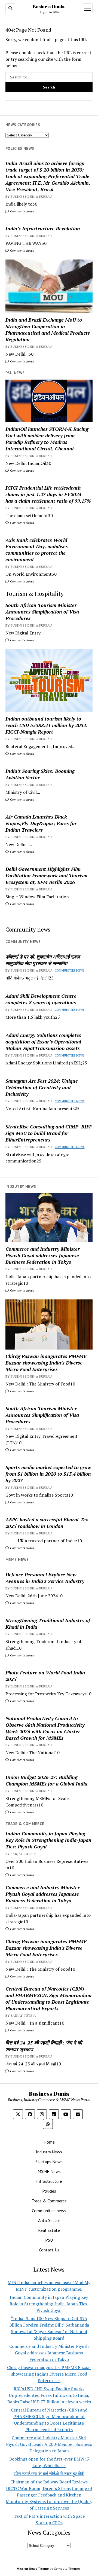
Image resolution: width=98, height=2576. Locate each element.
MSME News (49, 2171)
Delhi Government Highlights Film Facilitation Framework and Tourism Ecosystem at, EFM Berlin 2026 (46, 875)
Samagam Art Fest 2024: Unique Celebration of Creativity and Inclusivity (42, 1087)
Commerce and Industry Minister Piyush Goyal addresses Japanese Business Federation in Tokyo (43, 1255)
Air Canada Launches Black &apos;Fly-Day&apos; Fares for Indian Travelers (41, 823)
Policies (49, 2191)
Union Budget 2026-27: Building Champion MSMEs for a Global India (46, 1780)
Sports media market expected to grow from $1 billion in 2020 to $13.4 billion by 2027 (48, 1474)
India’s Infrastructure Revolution (43, 228)
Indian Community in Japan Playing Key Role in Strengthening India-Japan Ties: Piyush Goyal (48, 1840)
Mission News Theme (33, 2569)
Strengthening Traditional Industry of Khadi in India (48, 1623)
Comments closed (22, 211)
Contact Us (49, 2250)
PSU (49, 2240)
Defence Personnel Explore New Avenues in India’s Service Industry (45, 1578)
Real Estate (49, 2230)
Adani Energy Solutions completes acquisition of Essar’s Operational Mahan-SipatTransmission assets (43, 1042)
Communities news (70, 970)
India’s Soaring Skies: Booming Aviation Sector (40, 774)
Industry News (49, 2152)
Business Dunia (49, 7)
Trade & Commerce (49, 2201)
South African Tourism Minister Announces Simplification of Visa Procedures (42, 612)
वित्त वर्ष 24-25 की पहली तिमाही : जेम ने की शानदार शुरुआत (44, 2046)
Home (49, 2142)
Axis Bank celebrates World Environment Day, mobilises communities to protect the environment (37, 550)
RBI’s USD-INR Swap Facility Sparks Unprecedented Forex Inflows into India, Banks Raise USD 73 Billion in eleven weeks (49, 2395)
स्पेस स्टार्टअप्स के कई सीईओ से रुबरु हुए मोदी (49, 2474)
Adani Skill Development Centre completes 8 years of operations (41, 999)
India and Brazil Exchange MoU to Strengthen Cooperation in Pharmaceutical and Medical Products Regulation (48, 329)
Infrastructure (49, 2181)
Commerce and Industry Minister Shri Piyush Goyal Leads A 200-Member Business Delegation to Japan (49, 2444)
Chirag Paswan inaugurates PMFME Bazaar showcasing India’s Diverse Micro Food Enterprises (46, 1363)
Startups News (49, 2162)
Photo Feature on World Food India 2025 (45, 1676)
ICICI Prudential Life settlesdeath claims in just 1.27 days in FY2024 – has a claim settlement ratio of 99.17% (48, 494)
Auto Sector (49, 2220)
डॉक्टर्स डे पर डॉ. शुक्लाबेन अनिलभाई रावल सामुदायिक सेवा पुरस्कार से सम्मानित (43, 960)
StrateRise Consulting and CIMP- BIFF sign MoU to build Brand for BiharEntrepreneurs (49, 1133)
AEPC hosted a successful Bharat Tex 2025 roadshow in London (47, 1523)
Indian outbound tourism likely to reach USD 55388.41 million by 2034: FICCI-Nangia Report (47, 725)
